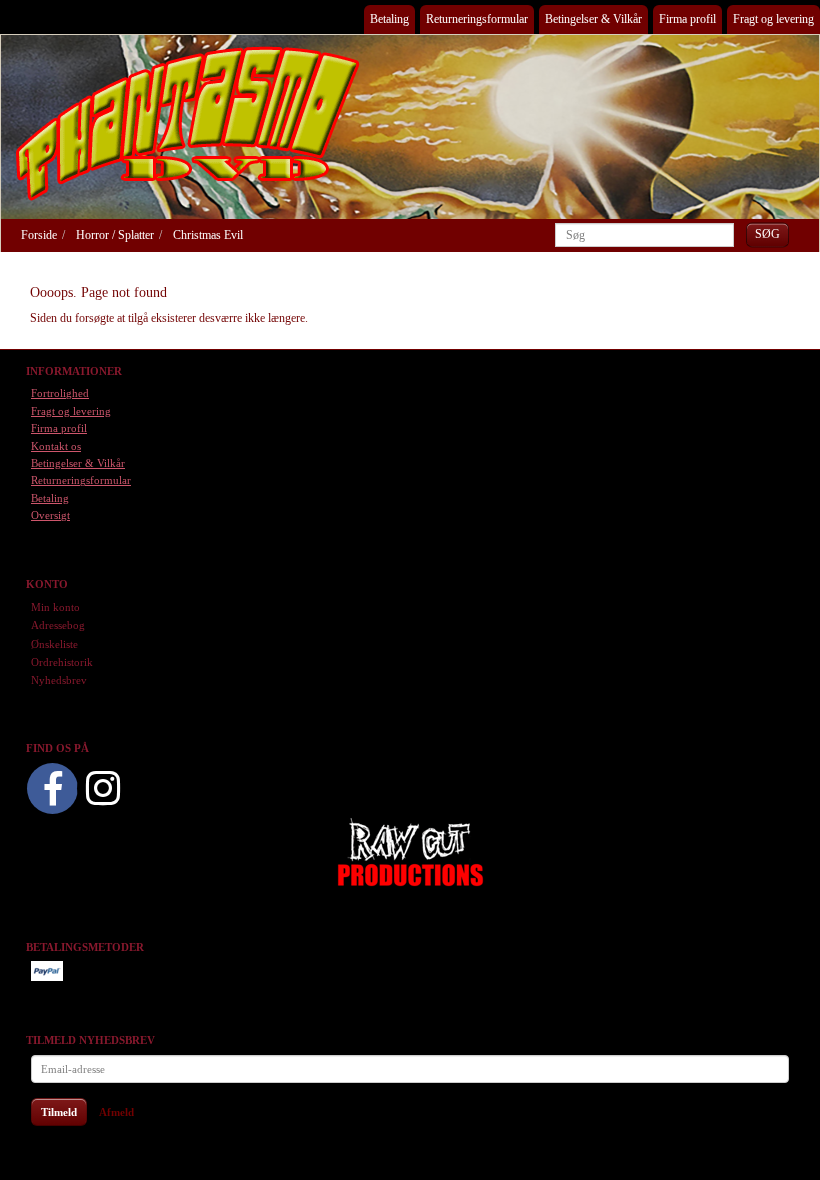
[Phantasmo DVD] (188, 123)
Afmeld (116, 1112)
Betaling (389, 19)
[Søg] (767, 234)
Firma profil (687, 19)
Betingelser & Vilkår (593, 19)
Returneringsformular (477, 19)
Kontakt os (56, 446)
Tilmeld (59, 1112)
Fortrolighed (60, 393)
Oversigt (50, 515)
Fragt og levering (773, 19)
